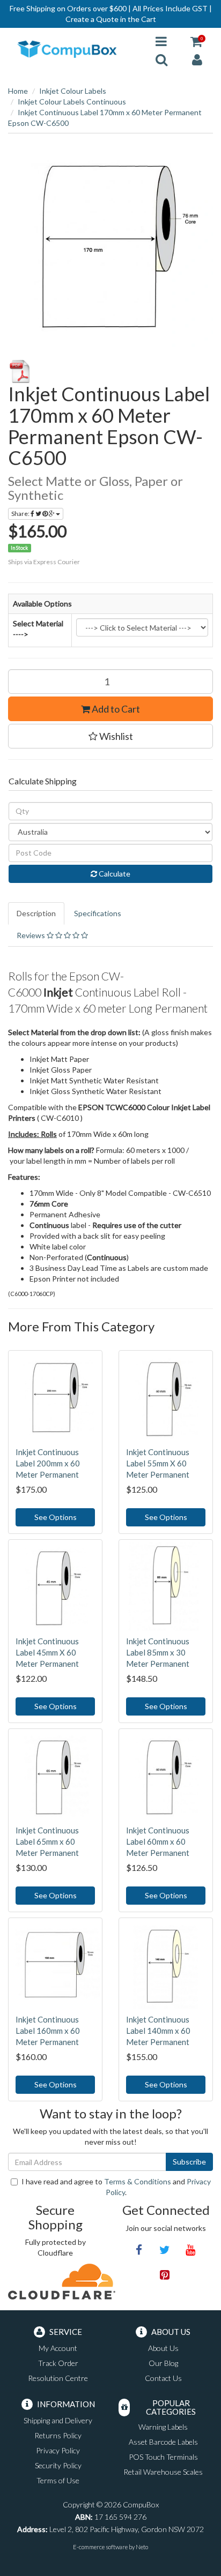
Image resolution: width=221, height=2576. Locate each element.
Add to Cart (115, 709)
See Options (56, 1517)
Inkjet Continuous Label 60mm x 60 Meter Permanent (158, 1841)
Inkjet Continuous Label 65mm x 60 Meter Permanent (47, 1841)
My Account (58, 2348)
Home (18, 91)
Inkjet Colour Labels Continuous (72, 102)
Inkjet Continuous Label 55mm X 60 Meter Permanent (158, 1463)
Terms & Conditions (138, 2181)
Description (36, 913)
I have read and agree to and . (116, 2187)
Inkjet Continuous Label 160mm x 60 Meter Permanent (48, 2031)
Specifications (98, 913)
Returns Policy (58, 2435)
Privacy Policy (58, 2450)
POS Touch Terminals (163, 2457)
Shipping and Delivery (58, 2420)
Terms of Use (58, 2480)
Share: (21, 514)
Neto (142, 2547)
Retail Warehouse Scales (163, 2472)
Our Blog (163, 2363)
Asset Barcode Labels (163, 2442)
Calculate (114, 874)
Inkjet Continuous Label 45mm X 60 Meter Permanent (47, 1652)
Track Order (58, 2363)
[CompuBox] (74, 50)
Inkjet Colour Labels (73, 91)
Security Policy (58, 2465)
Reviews (32, 935)
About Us (163, 2348)
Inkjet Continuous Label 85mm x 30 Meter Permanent (158, 1652)
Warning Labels (163, 2427)
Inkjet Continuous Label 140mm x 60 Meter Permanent (158, 2031)
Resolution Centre (58, 2378)
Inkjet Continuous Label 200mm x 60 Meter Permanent (48, 1463)
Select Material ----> (38, 629)
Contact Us (163, 2378)
